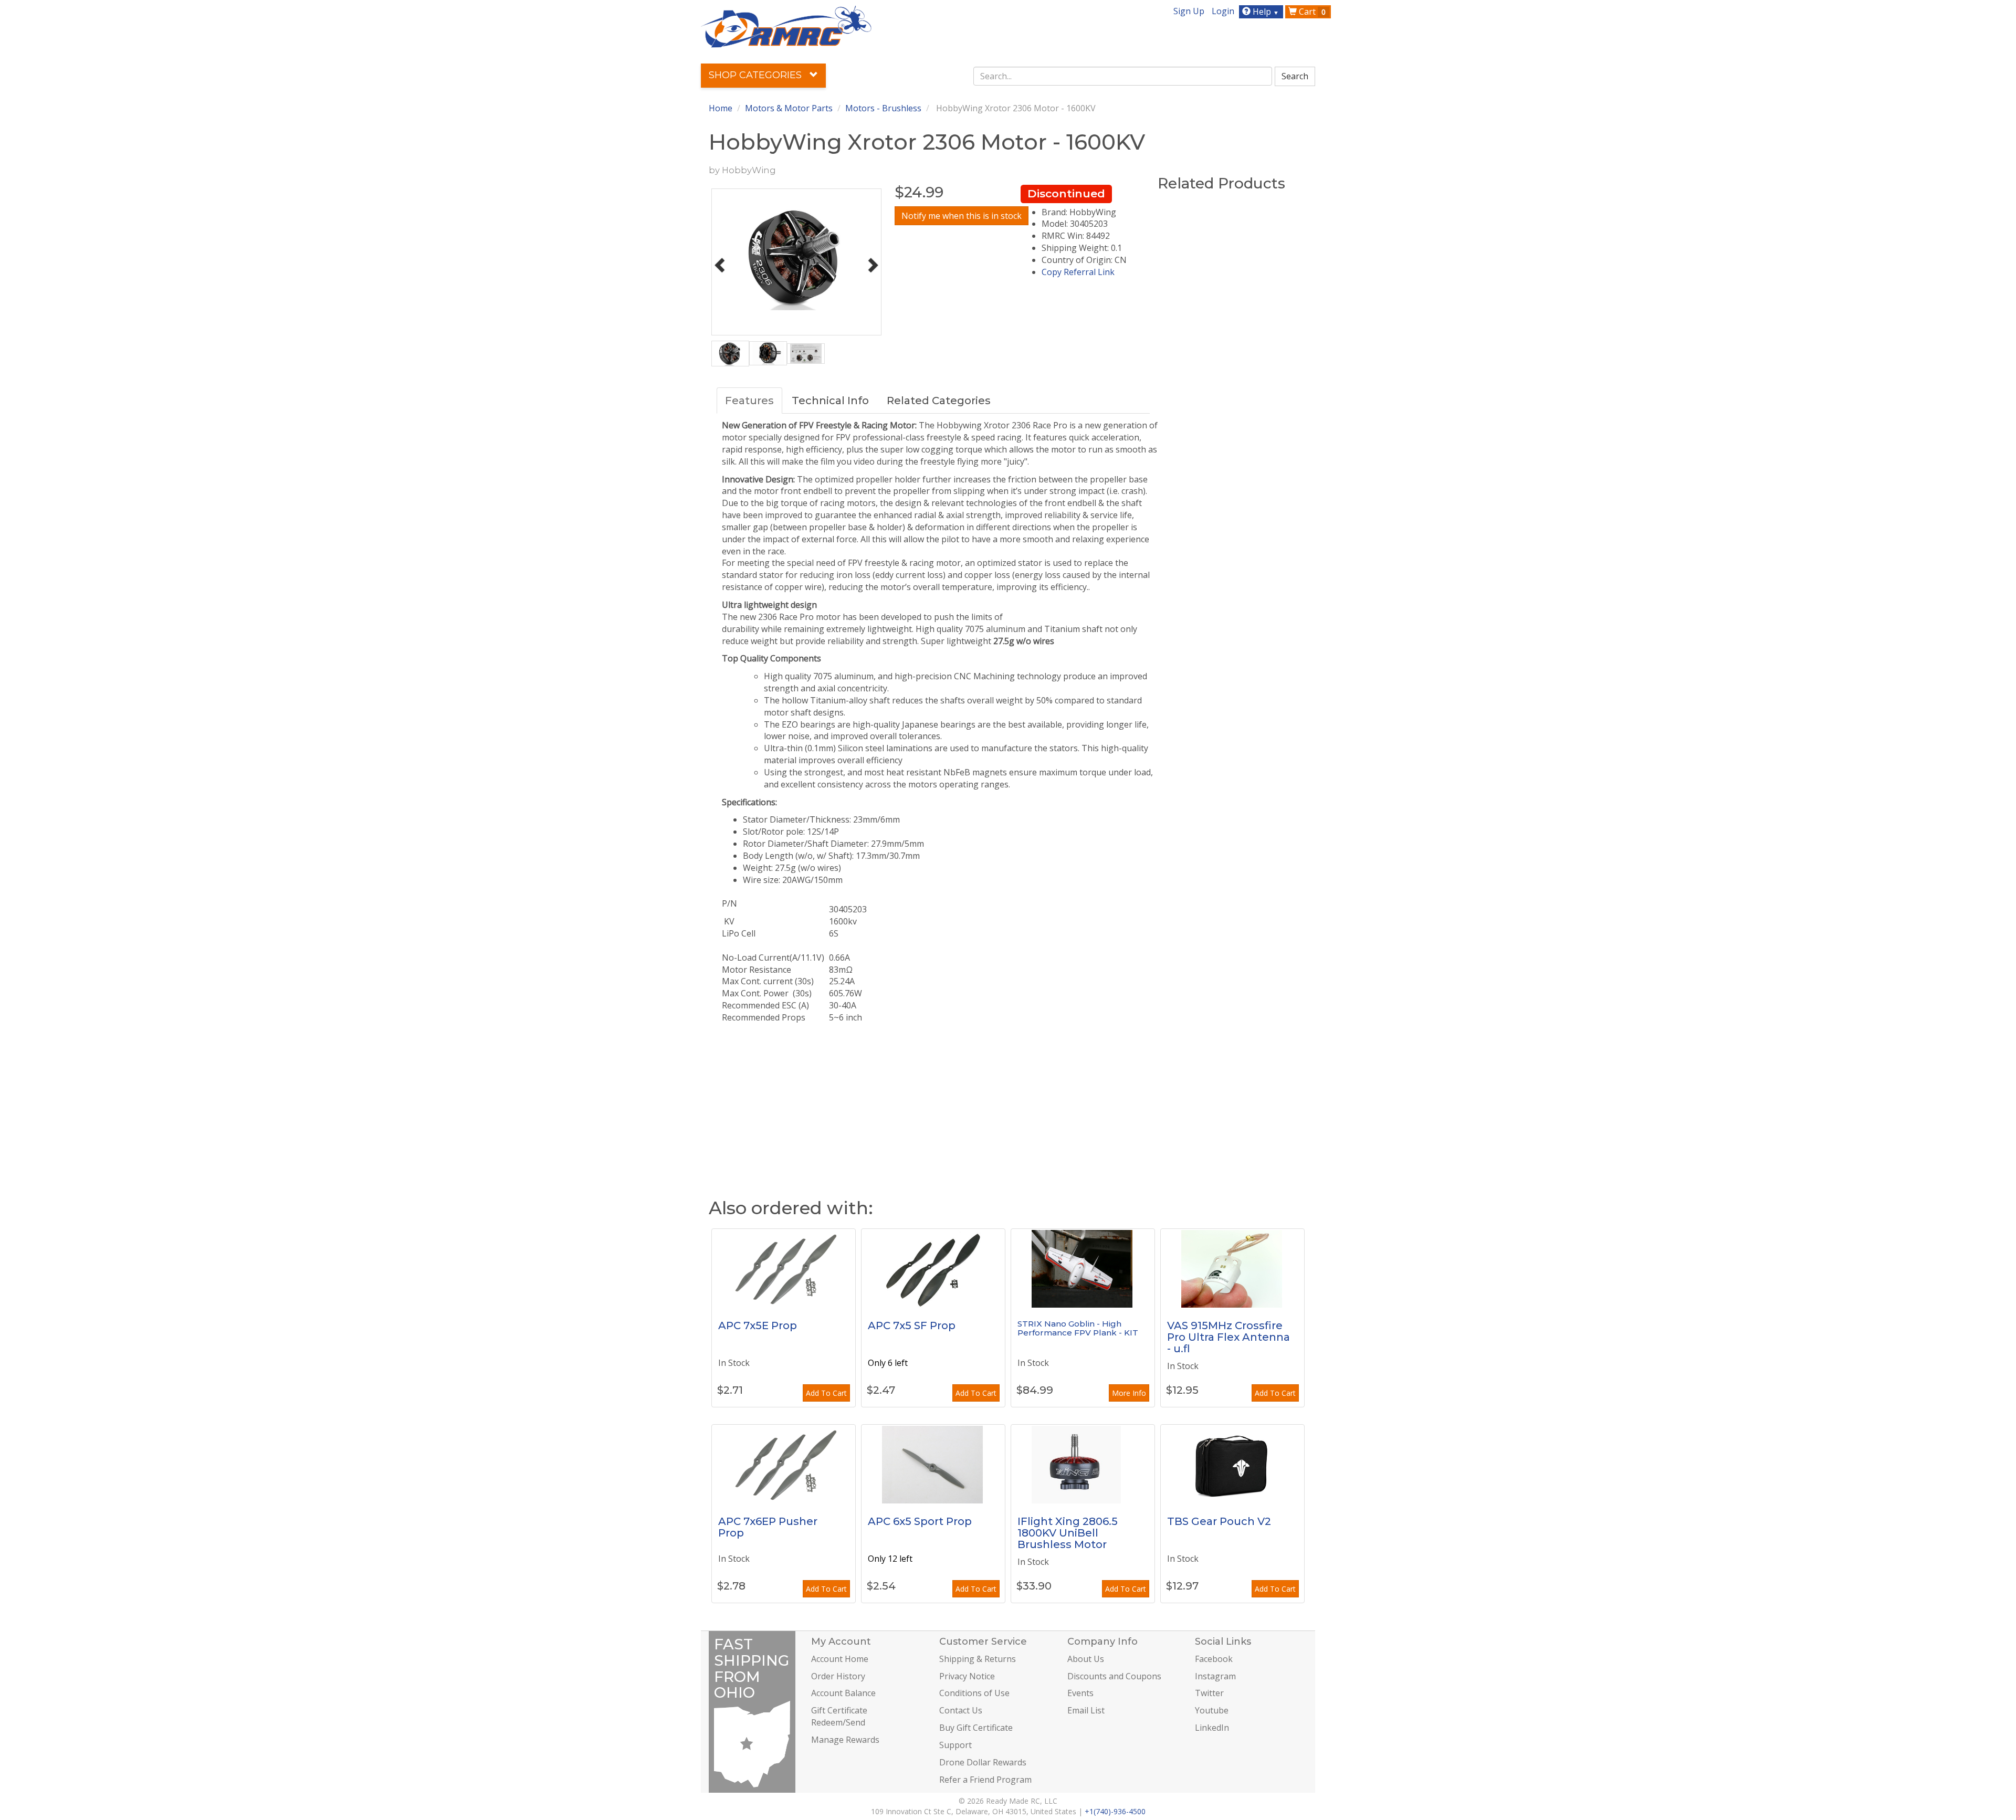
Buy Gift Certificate (976, 1728)
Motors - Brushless (883, 108)
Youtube (1212, 1710)
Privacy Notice (967, 1676)
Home (721, 108)
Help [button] (1265, 12)
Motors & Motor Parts (789, 108)
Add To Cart (826, 1393)
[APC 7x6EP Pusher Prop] (784, 1464)
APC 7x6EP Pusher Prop (768, 1527)
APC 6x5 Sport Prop (920, 1521)
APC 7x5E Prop (758, 1325)
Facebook (1214, 1659)
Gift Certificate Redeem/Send (839, 1716)
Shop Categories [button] (757, 75)
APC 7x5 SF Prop (912, 1325)
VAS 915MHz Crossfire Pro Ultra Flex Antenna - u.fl (1228, 1337)
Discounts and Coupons (1114, 1676)
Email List (1086, 1710)
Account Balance (843, 1693)
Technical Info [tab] (830, 401)
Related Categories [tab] (939, 401)
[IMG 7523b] (1083, 1268)
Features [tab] (749, 401)
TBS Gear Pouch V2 (1219, 1521)
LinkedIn (1212, 1728)
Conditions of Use (974, 1693)
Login (1223, 11)
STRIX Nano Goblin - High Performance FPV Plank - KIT (1078, 1328)
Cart (1311, 12)
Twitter (1209, 1693)
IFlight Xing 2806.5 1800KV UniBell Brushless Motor (1068, 1533)
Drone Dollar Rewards (983, 1762)
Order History (838, 1676)
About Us (1086, 1659)
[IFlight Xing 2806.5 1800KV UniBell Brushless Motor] (1083, 1464)
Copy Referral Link (1078, 272)
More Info (1129, 1393)
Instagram (1215, 1676)
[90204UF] (1232, 1268)
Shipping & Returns (978, 1659)
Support (955, 1745)
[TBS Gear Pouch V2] (1232, 1464)
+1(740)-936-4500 (1115, 1811)
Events (1080, 1693)
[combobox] (1123, 76)
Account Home (840, 1659)
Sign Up (1189, 11)
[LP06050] (933, 1464)
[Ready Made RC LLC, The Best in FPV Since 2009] (786, 26)
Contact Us (961, 1710)
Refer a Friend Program (985, 1780)
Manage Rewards (845, 1740)
